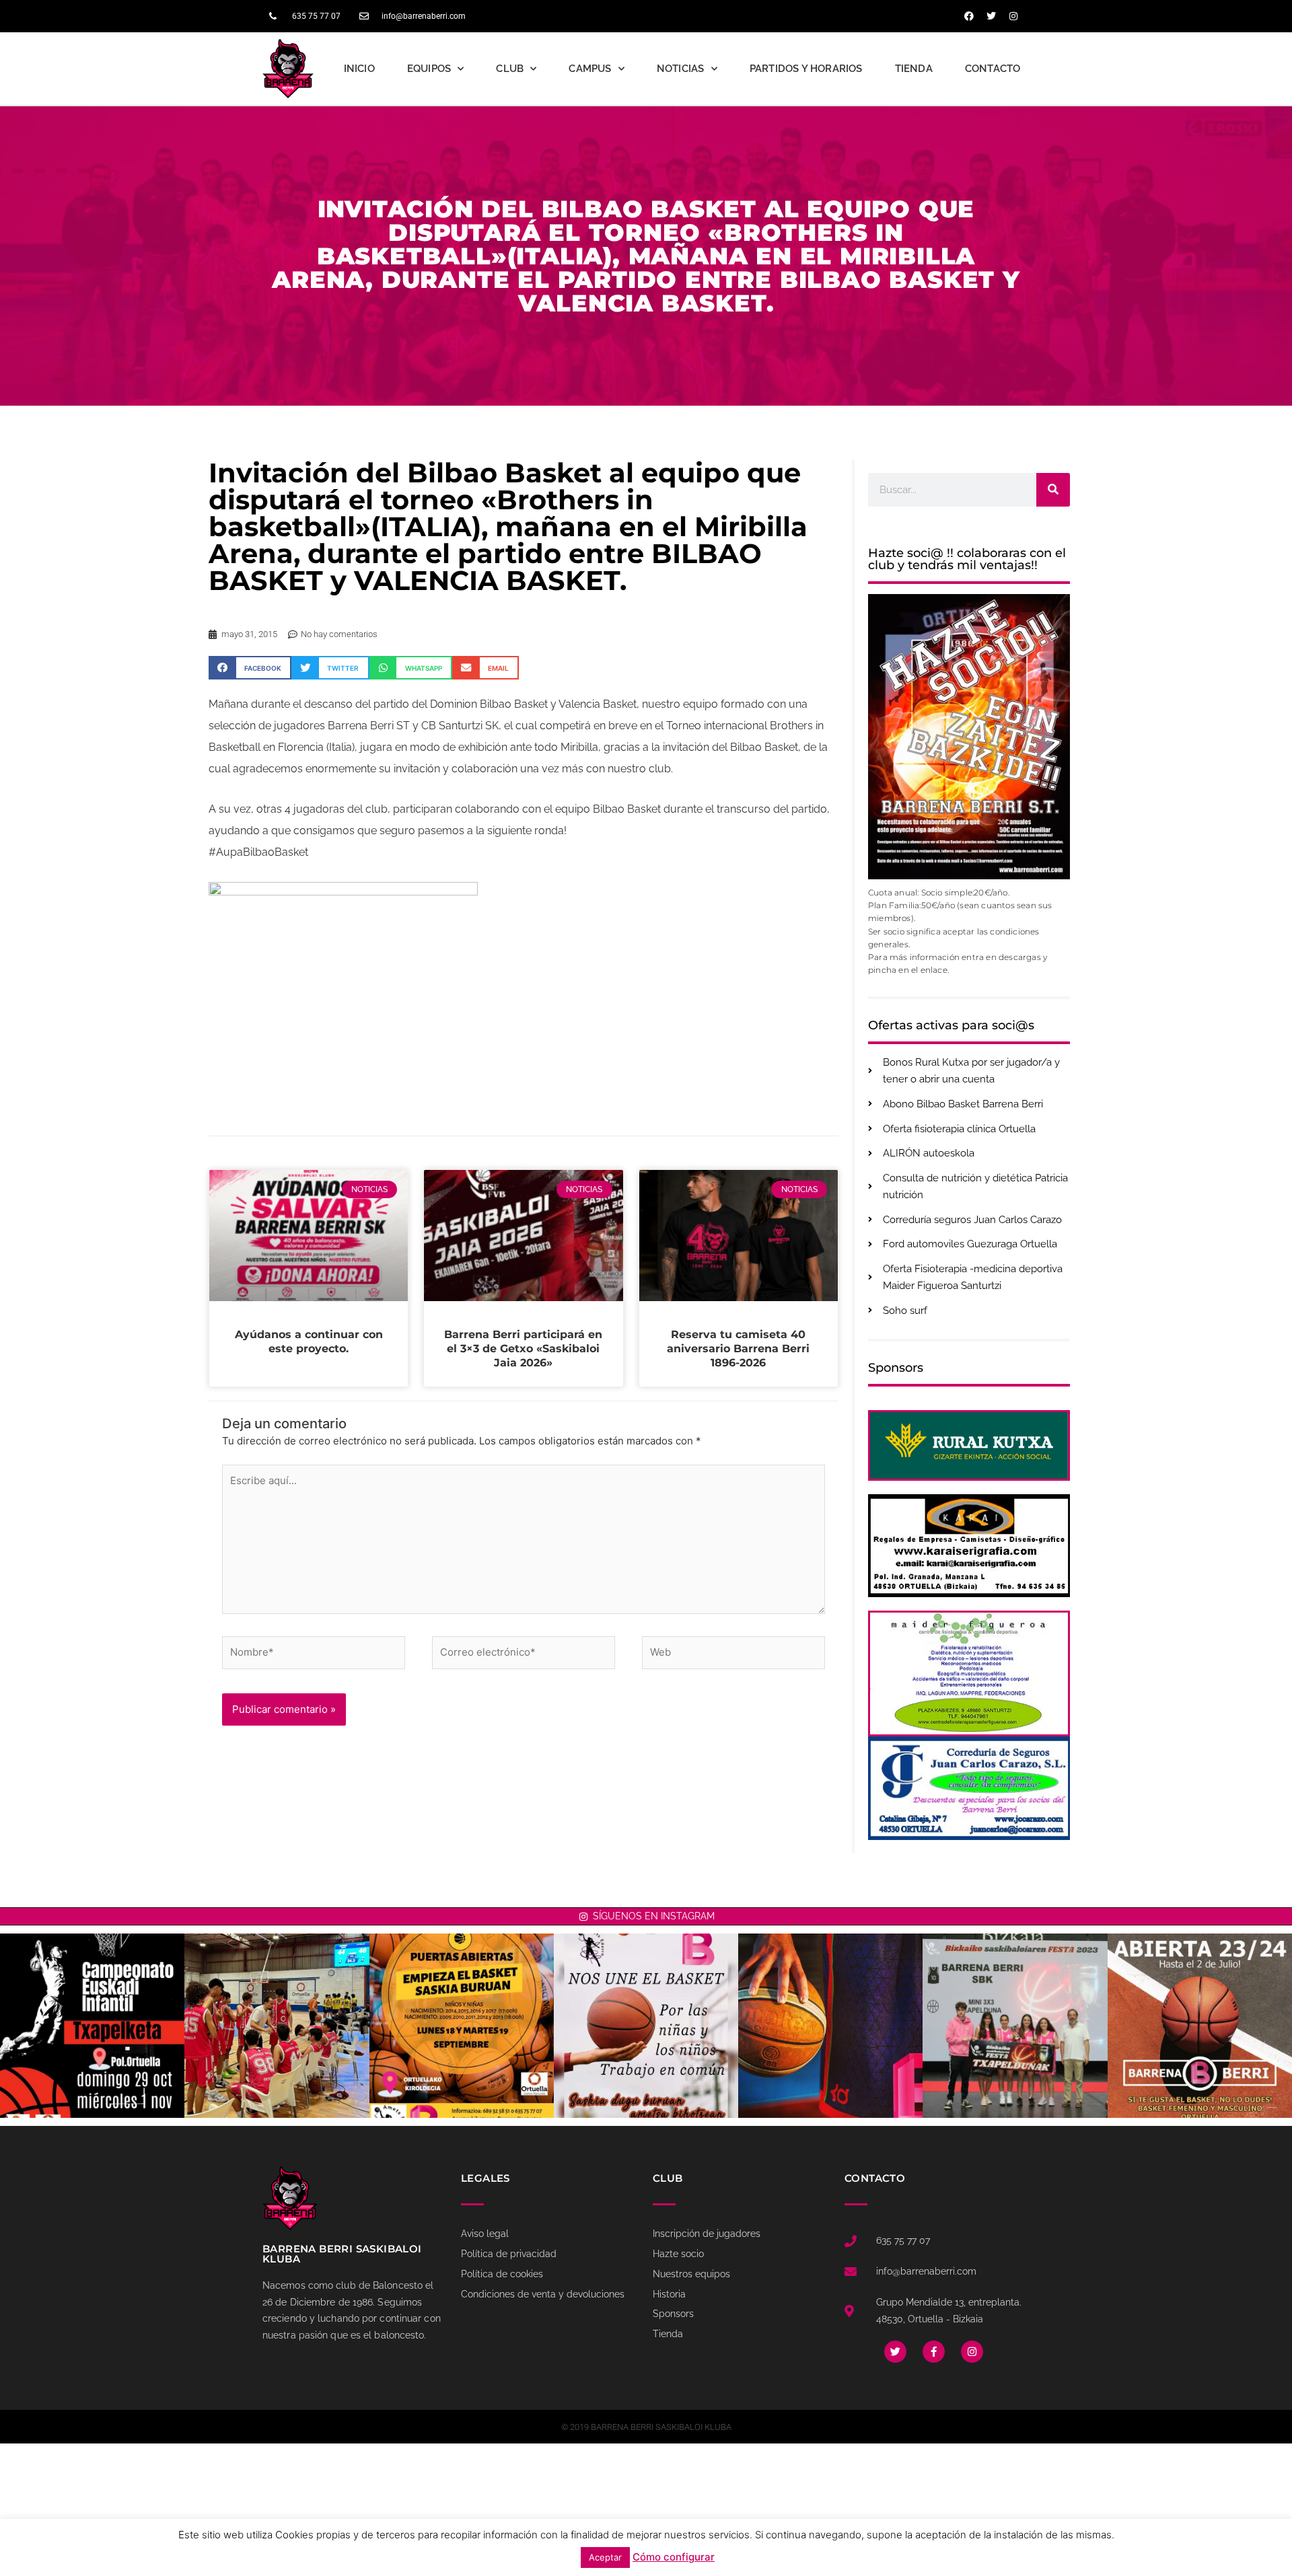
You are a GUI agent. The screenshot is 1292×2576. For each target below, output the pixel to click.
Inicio (359, 69)
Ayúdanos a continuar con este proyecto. (309, 1341)
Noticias (681, 69)
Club (510, 69)
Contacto (993, 69)
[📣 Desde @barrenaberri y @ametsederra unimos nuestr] (646, 2026)
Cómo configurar (674, 2557)
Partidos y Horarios (806, 69)
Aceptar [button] (605, 2557)
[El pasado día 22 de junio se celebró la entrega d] (1015, 2026)
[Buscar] (1053, 490)
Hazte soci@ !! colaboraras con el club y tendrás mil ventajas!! (967, 559)
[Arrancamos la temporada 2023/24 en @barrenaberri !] (830, 2026)
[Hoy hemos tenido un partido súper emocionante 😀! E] (277, 2026)
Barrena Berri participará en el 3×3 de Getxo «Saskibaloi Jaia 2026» (523, 1349)
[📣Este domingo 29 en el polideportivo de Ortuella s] (92, 2026)
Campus (590, 69)
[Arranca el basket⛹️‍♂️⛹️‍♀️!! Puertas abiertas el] (462, 2026)
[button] (250, 668)
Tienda (914, 69)
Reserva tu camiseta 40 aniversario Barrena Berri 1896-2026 (738, 1349)
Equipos (429, 69)
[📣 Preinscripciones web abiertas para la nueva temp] (1200, 2026)
